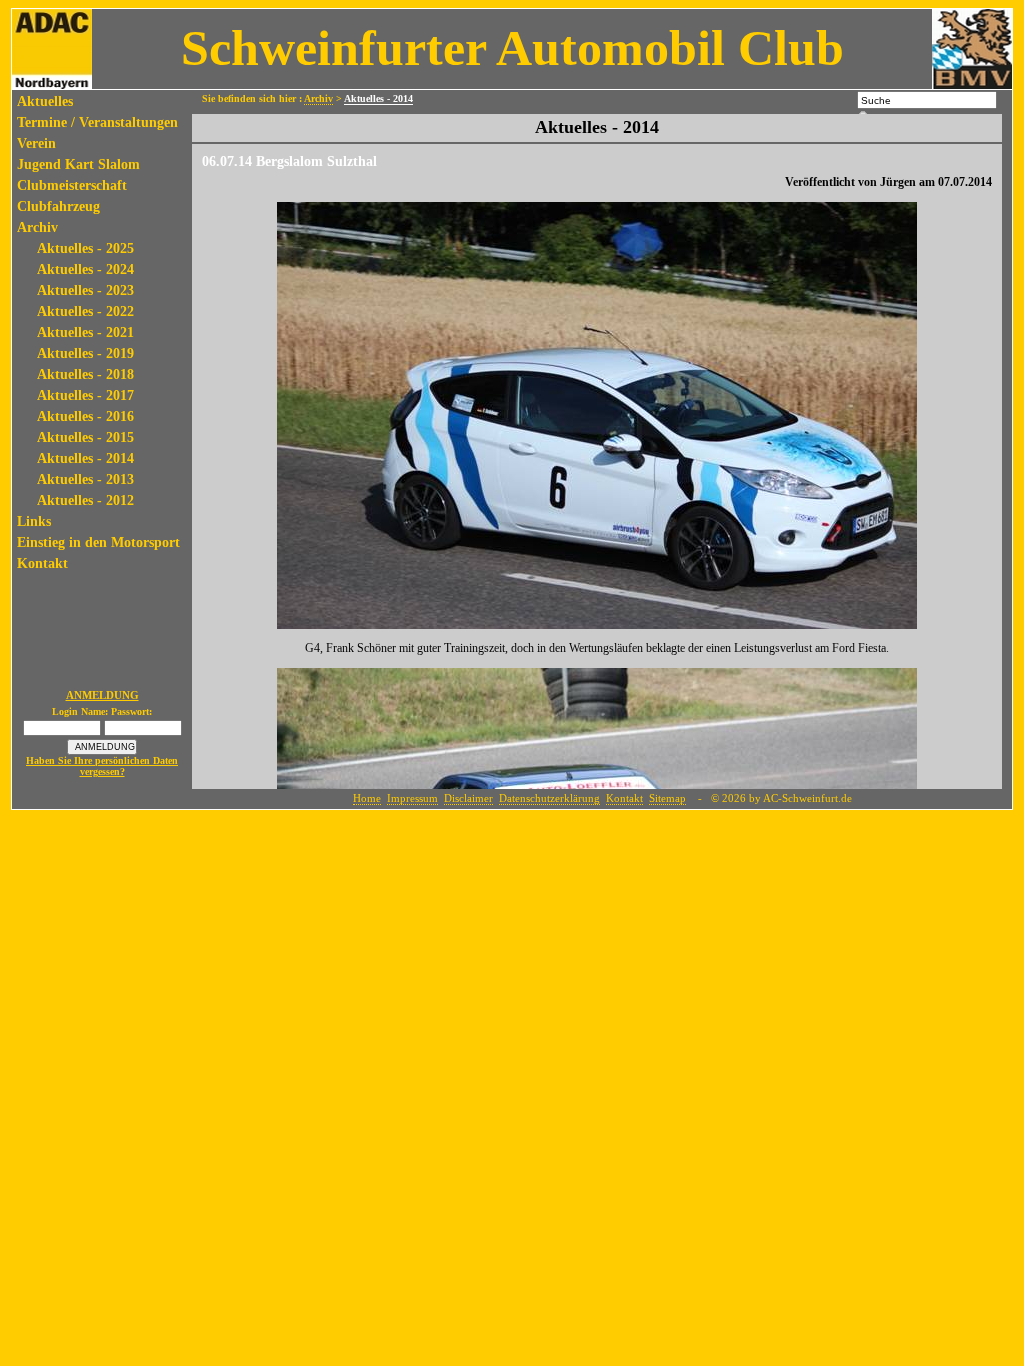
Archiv (37, 227)
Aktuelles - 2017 (85, 395)
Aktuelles (45, 101)
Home (367, 798)
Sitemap (667, 798)
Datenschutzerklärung (549, 798)
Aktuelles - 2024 (85, 269)
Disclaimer (468, 798)
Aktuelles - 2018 (85, 374)
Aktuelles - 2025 (85, 248)
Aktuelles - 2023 (85, 290)
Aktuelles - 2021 (85, 332)
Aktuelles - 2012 (85, 500)
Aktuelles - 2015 (85, 437)
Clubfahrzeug (58, 206)
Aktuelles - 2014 (85, 458)
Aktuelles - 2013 (85, 479)
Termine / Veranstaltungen (97, 122)
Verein (36, 143)
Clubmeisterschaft (72, 185)
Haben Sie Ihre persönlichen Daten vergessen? (102, 766)
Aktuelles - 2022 (85, 311)
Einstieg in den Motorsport (98, 542)
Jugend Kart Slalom (78, 164)
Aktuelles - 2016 (85, 416)
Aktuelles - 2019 (85, 353)
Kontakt (42, 563)
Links (34, 521)
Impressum (412, 798)
